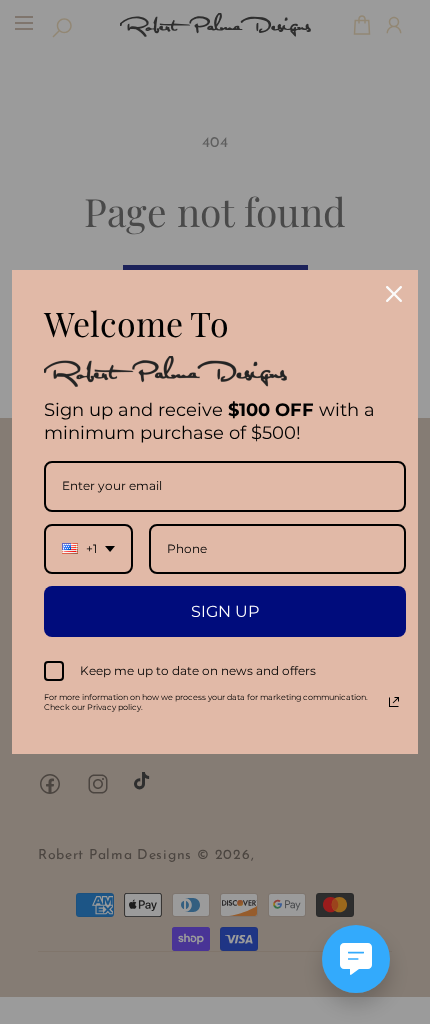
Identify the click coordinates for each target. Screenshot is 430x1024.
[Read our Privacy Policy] (394, 702)
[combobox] (88, 549)
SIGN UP (225, 611)
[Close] (394, 294)
